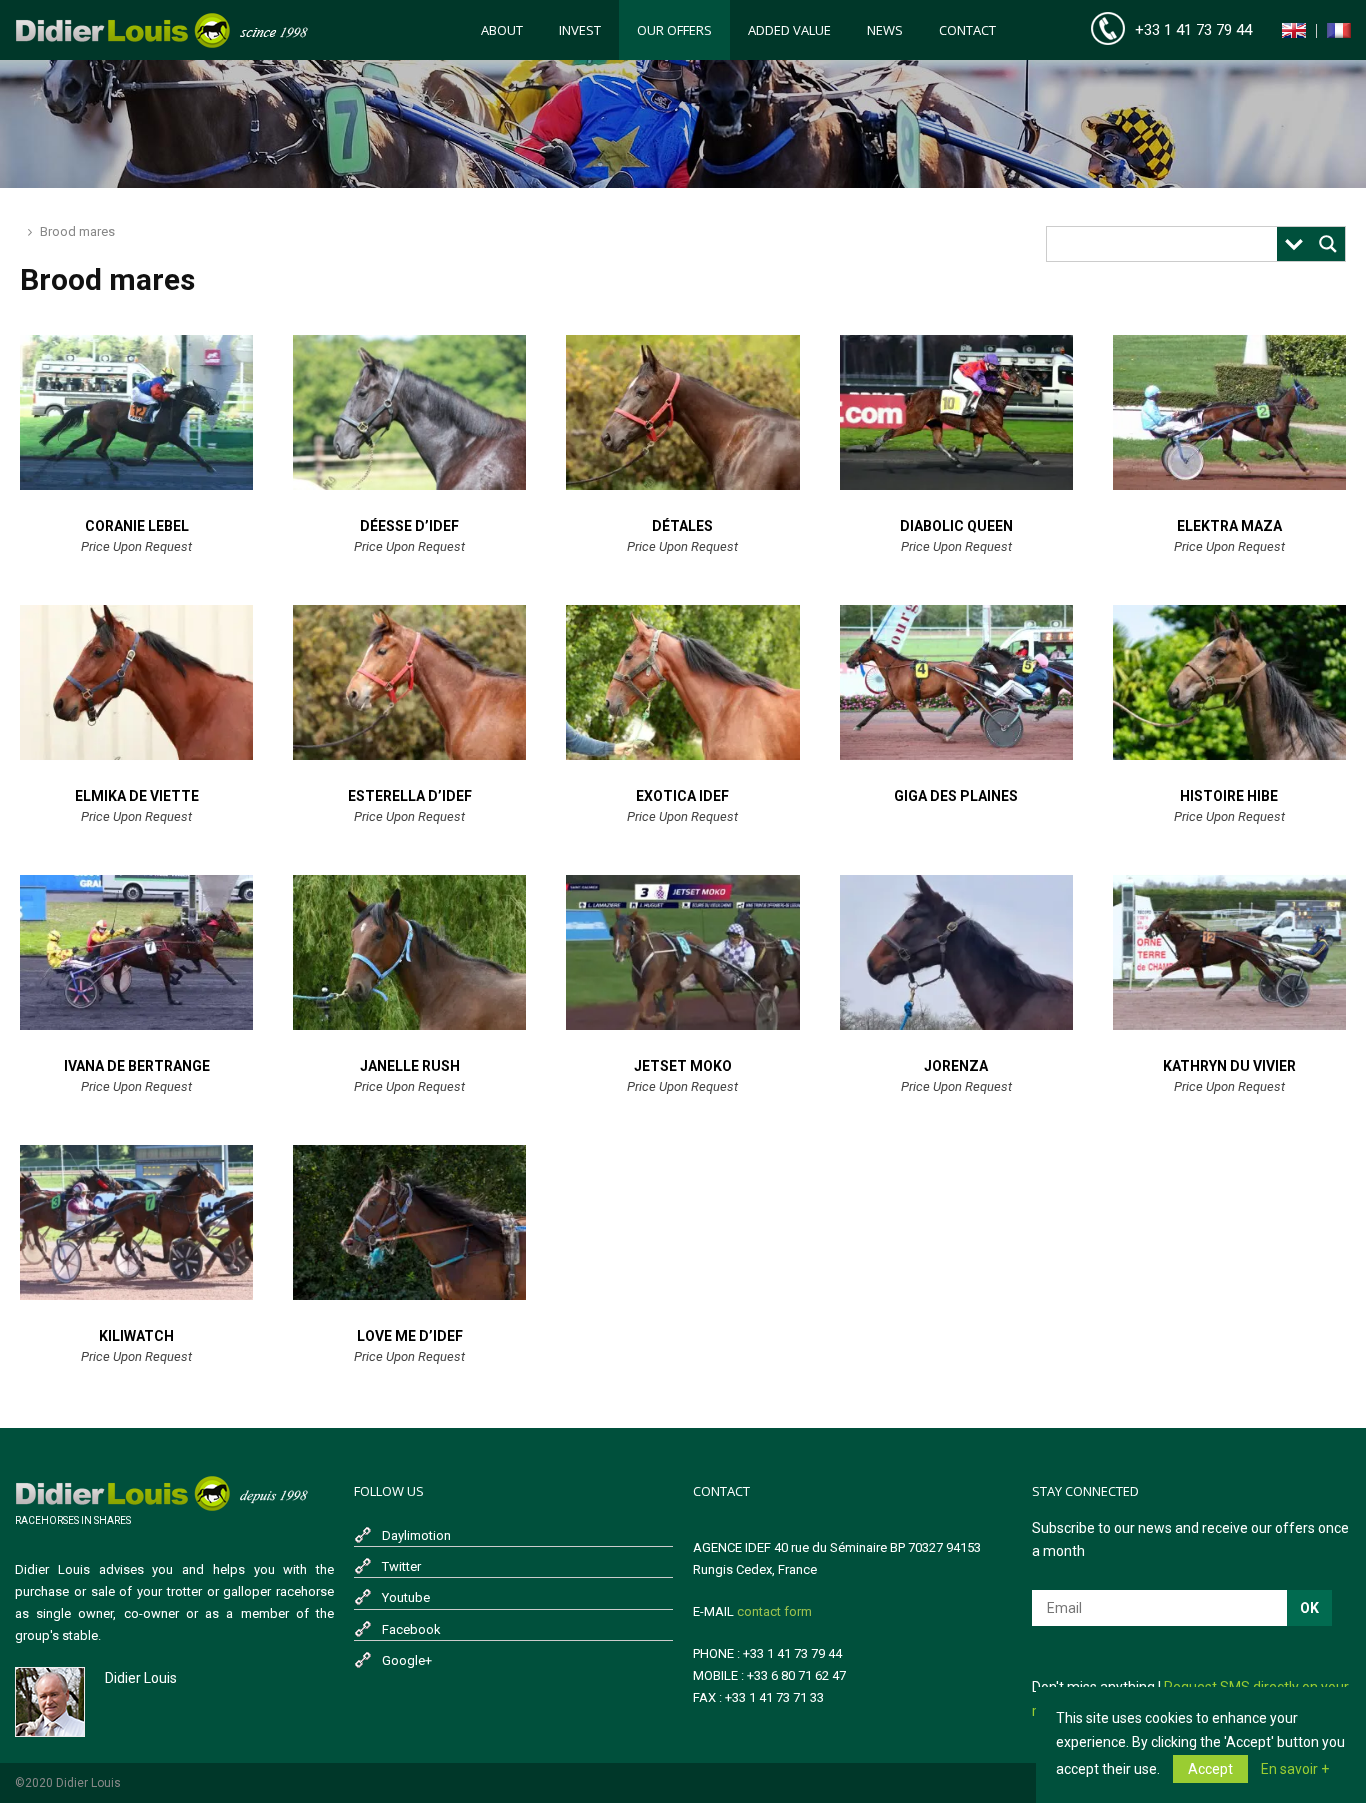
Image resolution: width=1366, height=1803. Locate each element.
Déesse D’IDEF (409, 526)
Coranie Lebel (137, 526)
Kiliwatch (136, 1336)
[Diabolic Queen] (956, 485)
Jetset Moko (683, 1066)
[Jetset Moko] (682, 1025)
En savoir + (1295, 1769)
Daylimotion (416, 1535)
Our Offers (674, 30)
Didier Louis (141, 1678)
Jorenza (956, 1066)
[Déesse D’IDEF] (409, 485)
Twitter (401, 1566)
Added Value (789, 30)
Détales (682, 526)
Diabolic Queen (956, 526)
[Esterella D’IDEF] (409, 755)
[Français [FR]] (1339, 34)
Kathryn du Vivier (1229, 1066)
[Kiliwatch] (136, 1295)
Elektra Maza (1229, 526)
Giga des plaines (956, 796)
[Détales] (682, 485)
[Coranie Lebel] (136, 485)
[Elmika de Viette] (136, 755)
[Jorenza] (956, 1025)
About (502, 30)
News (885, 30)
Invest (580, 30)
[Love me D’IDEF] (409, 1295)
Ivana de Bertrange (137, 1066)
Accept (1210, 1769)
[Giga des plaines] (956, 755)
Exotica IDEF (682, 796)
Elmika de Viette (137, 796)
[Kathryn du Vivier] (1229, 1025)
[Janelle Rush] (409, 1025)
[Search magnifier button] (1328, 244)
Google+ (407, 1660)
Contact (967, 30)
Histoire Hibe (1229, 796)
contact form (774, 1611)
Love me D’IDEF (410, 1336)
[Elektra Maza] (1229, 485)
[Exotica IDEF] (682, 755)
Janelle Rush (410, 1066)
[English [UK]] (1294, 34)
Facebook (411, 1629)
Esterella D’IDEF (410, 796)
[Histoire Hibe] (1229, 755)
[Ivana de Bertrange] (136, 1025)
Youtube (406, 1597)
